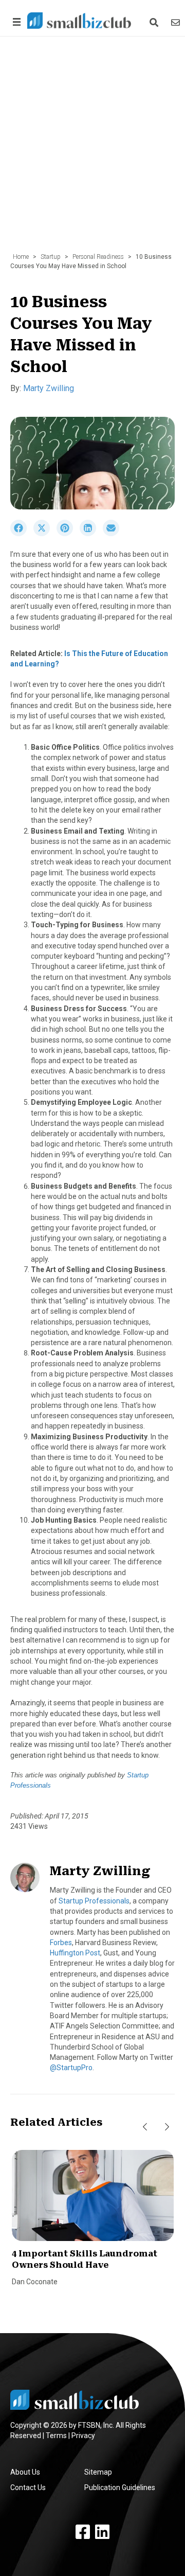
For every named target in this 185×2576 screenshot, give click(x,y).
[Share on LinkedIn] (91, 534)
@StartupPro (71, 2068)
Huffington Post (75, 1953)
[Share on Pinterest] (68, 534)
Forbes (61, 1943)
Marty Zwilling (49, 388)
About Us (25, 2472)
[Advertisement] (92, 150)
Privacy (83, 2436)
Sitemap (98, 2472)
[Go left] (145, 2127)
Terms (56, 2436)
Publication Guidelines (120, 2487)
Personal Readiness (98, 257)
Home (21, 257)
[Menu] (15, 22)
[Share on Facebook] (22, 534)
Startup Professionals (94, 1901)
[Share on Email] (114, 534)
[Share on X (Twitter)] (45, 534)
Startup (51, 257)
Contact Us (28, 2487)
